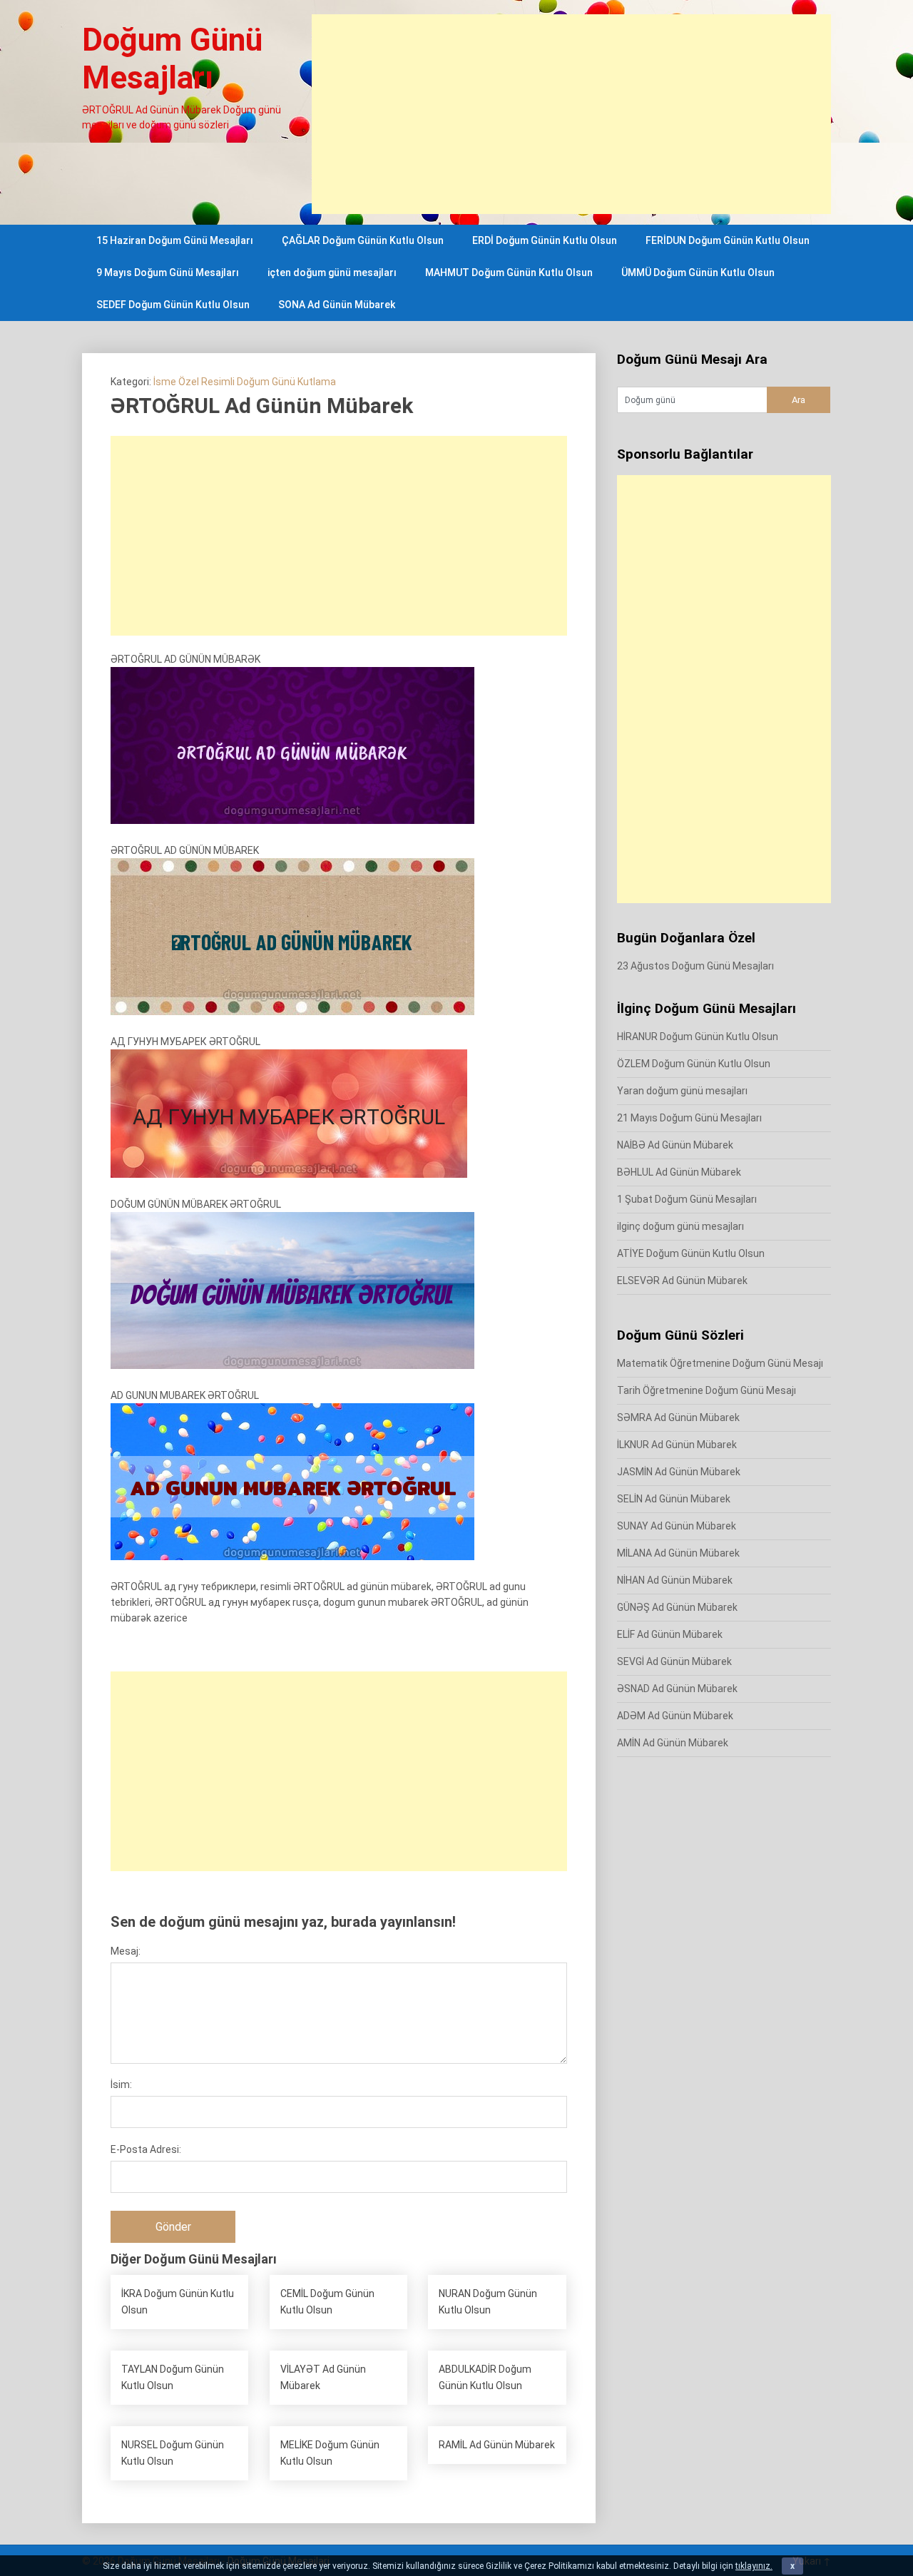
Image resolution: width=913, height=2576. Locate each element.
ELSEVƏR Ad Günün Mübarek (682, 1281)
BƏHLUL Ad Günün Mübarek (679, 1172)
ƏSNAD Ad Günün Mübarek (677, 1689)
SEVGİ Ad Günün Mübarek (674, 1661)
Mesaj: (126, 1951)
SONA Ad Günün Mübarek (337, 305)
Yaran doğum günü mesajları (682, 1091)
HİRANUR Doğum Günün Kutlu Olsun (698, 1037)
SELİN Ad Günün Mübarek (674, 1499)
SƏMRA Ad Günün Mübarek (678, 1417)
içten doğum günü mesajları (332, 273)
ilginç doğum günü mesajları (680, 1226)
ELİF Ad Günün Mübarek (670, 1634)
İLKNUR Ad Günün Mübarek (677, 1445)
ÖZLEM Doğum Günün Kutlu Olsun (694, 1064)
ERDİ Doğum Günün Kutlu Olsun (545, 240)
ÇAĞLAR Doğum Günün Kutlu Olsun (363, 240)
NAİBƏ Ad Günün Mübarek (675, 1145)
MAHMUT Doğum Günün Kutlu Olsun (509, 273)
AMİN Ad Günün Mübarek (673, 1743)
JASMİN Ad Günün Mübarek (679, 1472)
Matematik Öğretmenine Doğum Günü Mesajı (720, 1363)
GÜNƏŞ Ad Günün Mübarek (677, 1607)
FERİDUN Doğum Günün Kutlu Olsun (728, 240)
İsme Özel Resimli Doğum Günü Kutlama (245, 382)
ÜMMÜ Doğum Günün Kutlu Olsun (698, 273)
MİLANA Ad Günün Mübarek (678, 1553)
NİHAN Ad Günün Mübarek (675, 1580)
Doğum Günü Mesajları (172, 59)
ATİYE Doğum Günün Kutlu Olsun (691, 1253)
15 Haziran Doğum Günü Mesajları (175, 240)
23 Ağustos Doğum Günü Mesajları (695, 966)
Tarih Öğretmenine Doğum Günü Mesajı (707, 1390)
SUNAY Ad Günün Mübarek (677, 1526)
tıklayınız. (754, 2566)
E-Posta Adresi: (146, 2149)
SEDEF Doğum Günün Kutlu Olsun (173, 305)
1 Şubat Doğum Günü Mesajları (687, 1199)
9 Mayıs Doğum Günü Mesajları (168, 273)
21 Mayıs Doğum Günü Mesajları (689, 1118)
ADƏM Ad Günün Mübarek (675, 1716)
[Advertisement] (571, 114)
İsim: (121, 2084)
